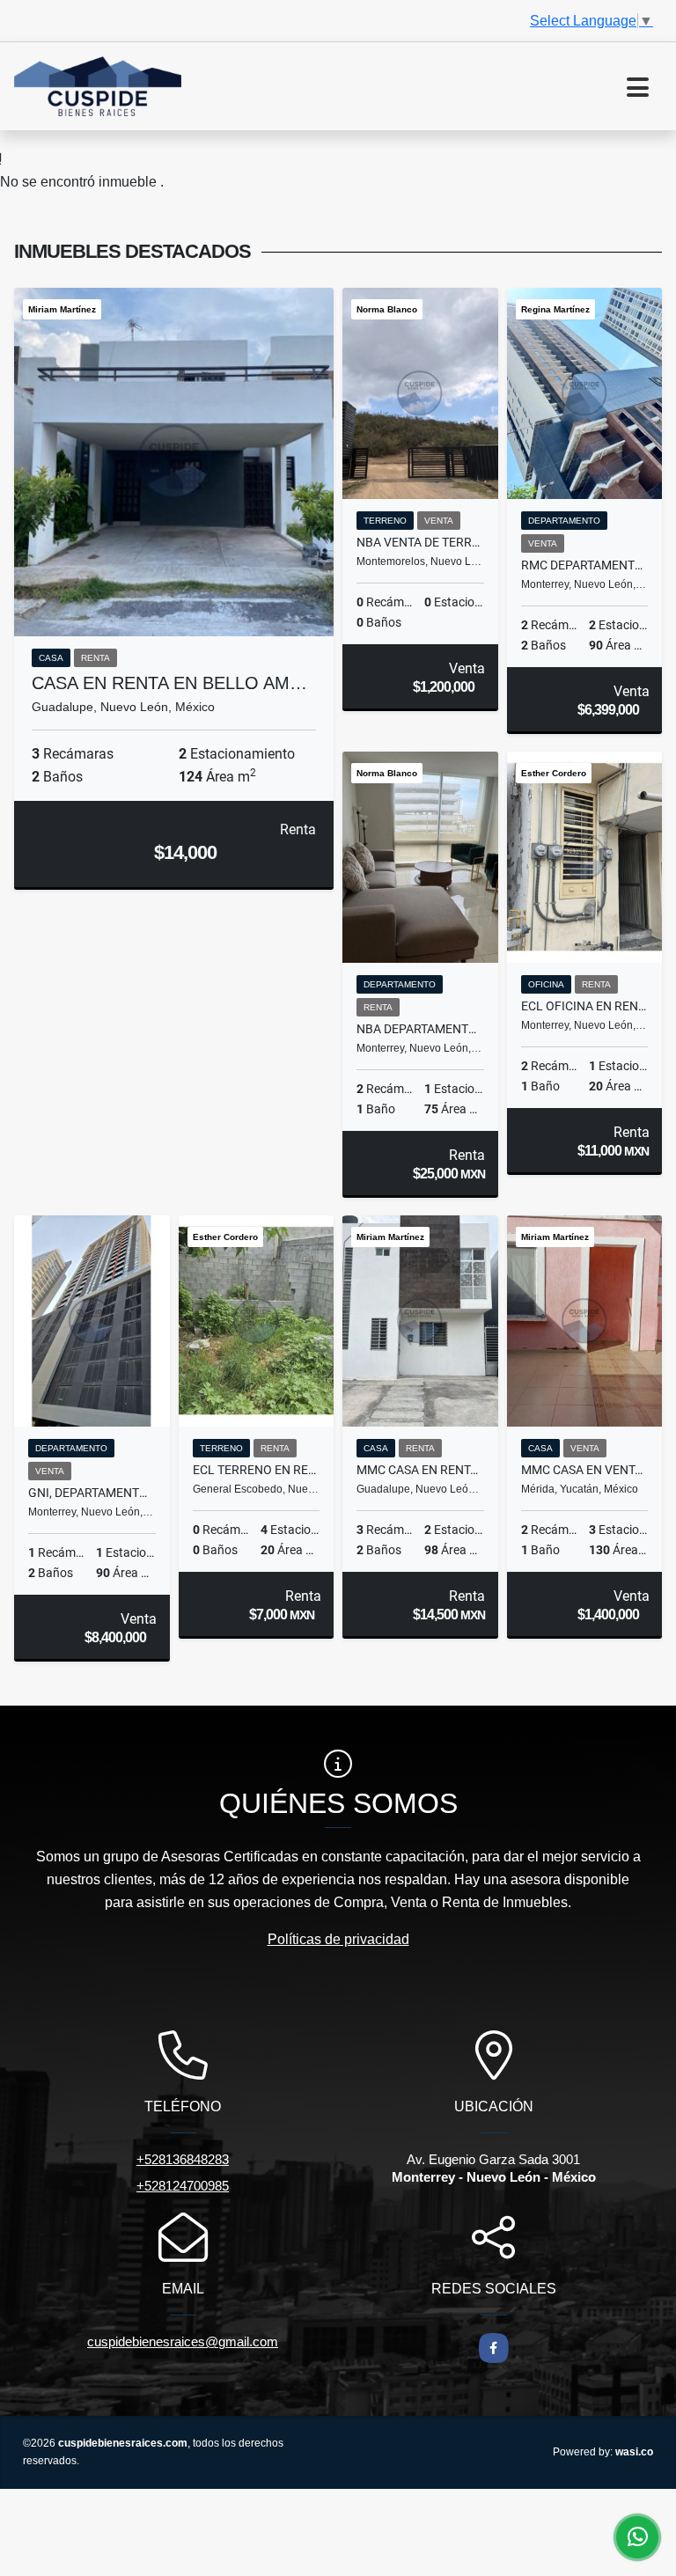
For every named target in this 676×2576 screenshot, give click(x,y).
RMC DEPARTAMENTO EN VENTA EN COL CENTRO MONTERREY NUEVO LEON (585, 565)
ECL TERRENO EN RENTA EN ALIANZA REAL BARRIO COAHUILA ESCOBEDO (257, 1470)
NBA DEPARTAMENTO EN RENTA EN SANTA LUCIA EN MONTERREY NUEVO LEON (420, 1029)
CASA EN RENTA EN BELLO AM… (169, 683)
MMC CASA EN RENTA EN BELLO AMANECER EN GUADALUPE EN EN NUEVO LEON (420, 1470)
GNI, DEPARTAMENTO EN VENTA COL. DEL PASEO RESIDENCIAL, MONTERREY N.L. (92, 1493)
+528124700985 (183, 2186)
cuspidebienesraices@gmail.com (183, 2341)
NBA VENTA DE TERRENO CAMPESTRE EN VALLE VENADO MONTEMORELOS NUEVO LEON (420, 542)
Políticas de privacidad (338, 1939)
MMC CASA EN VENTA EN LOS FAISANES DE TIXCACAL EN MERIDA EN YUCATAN (585, 1470)
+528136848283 (183, 2159)
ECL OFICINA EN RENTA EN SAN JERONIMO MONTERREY (585, 1006)
